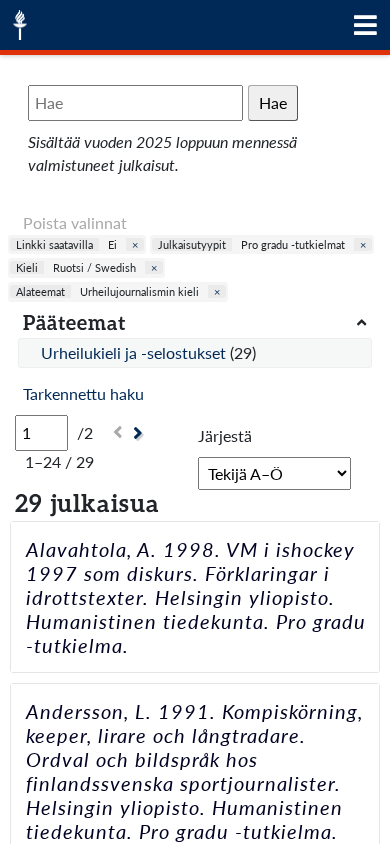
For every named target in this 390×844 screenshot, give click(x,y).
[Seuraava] (140, 433)
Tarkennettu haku (83, 393)
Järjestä (225, 435)
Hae (273, 102)
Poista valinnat (75, 222)
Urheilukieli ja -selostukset (135, 352)
